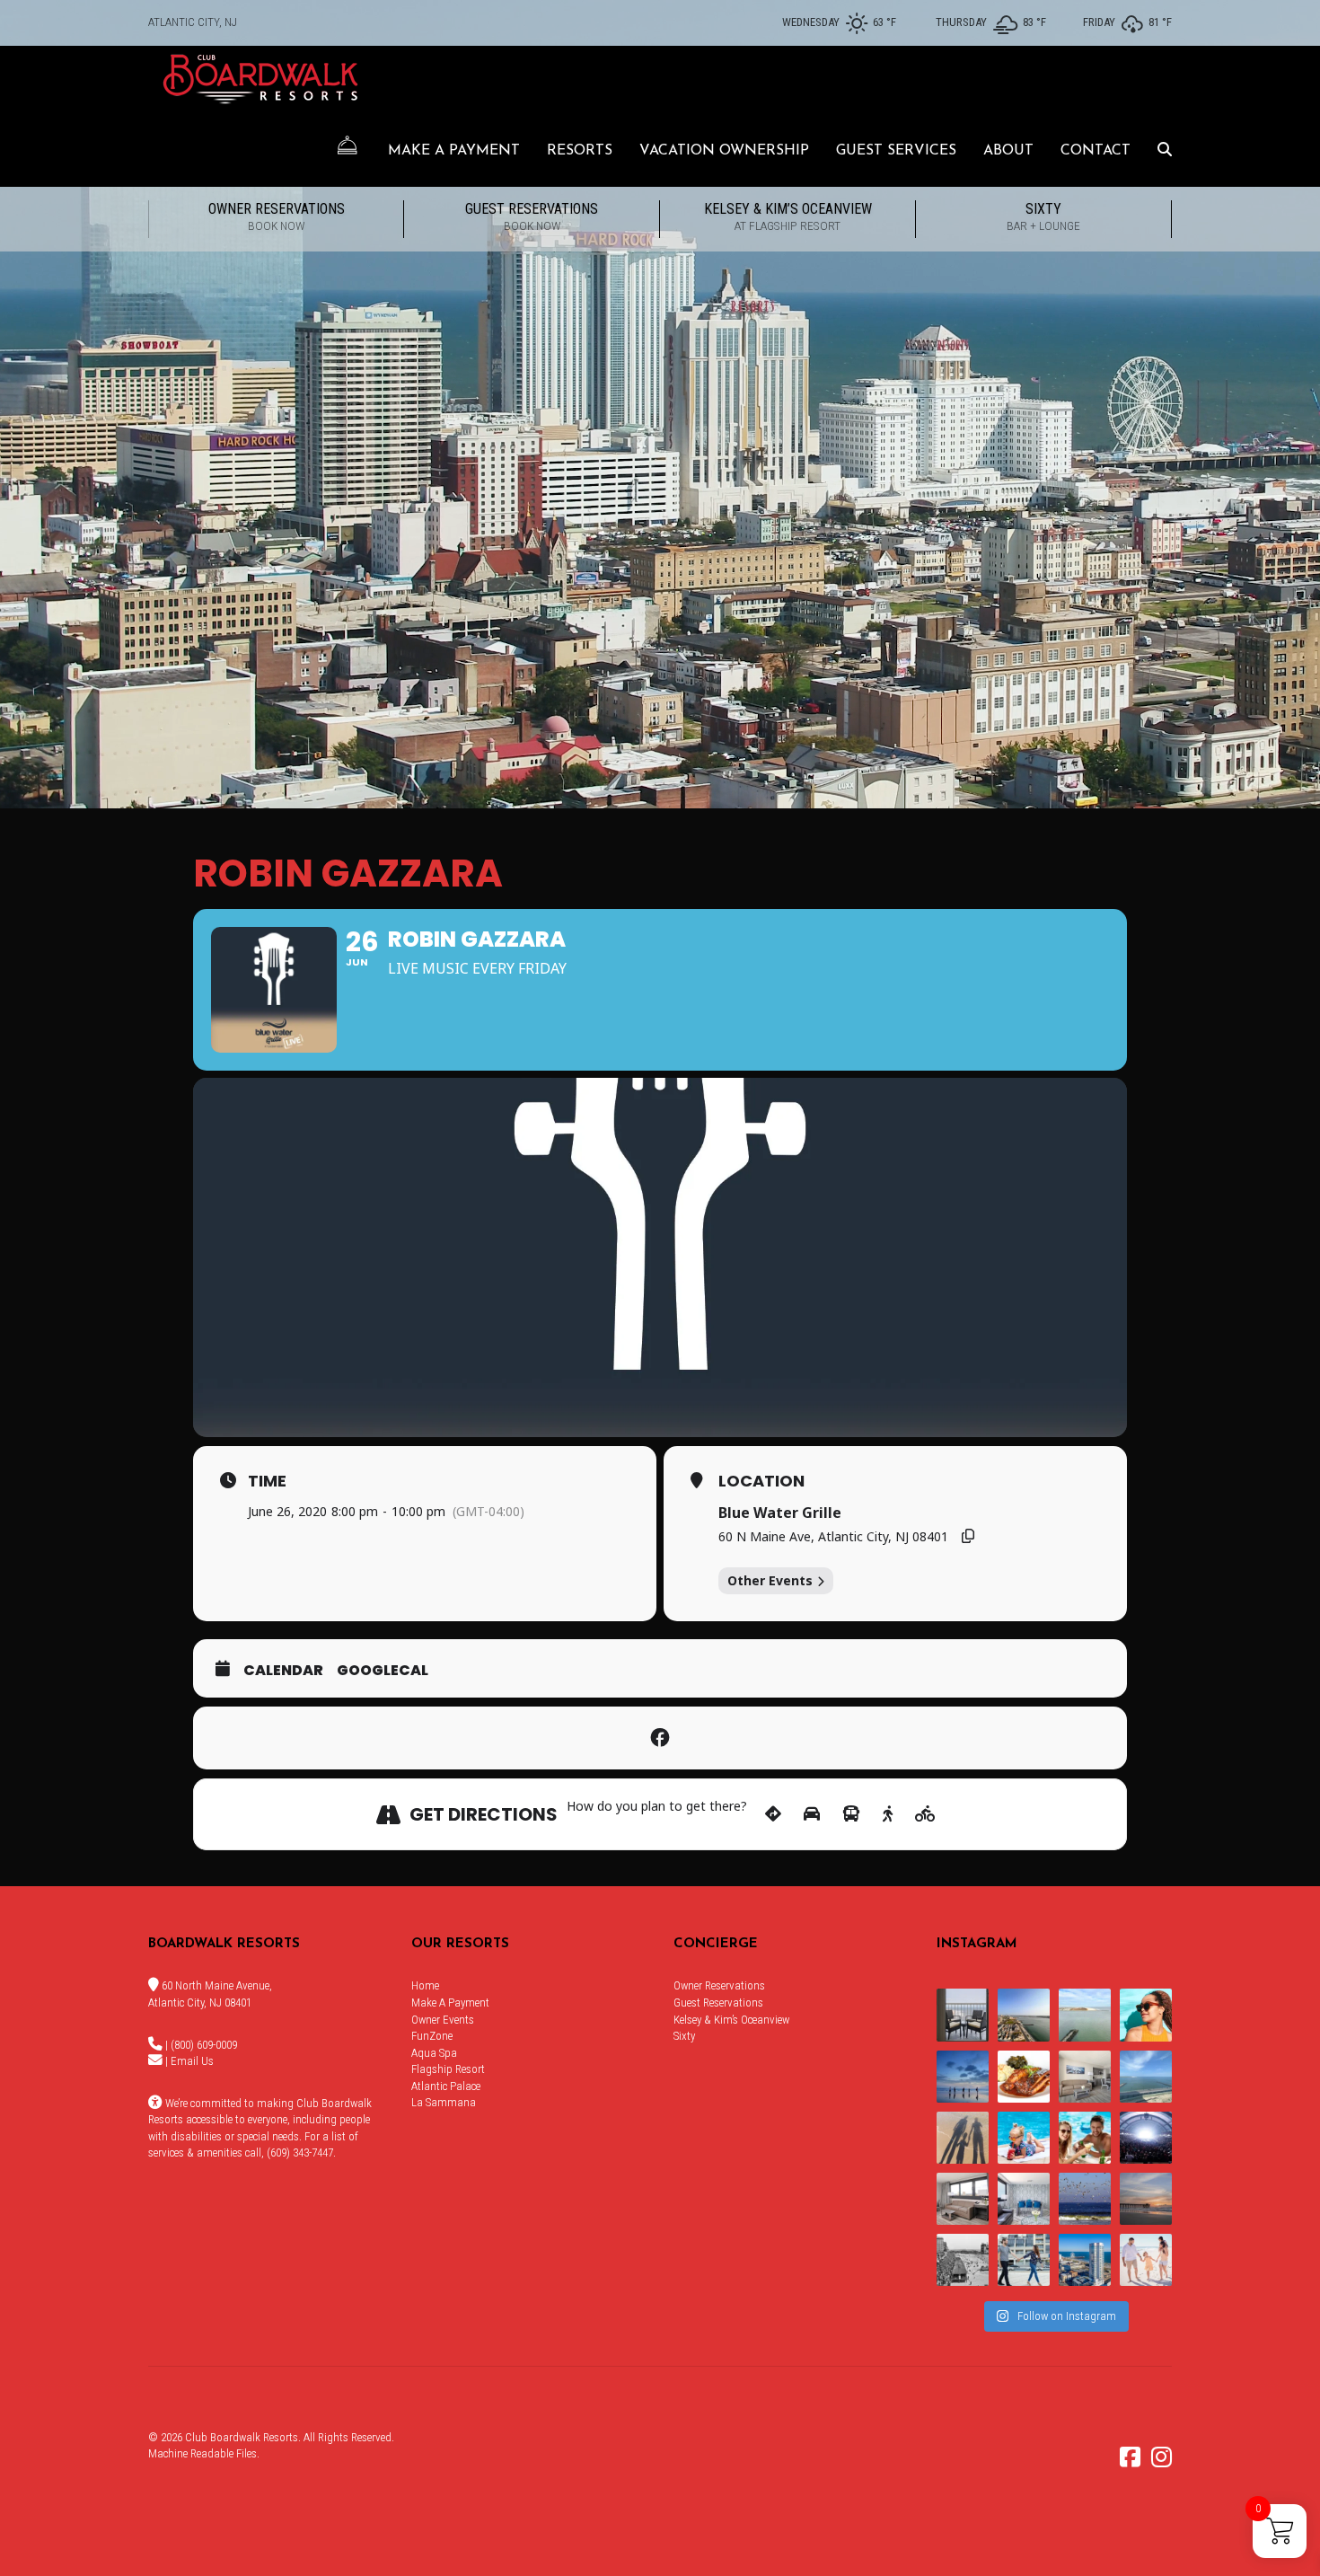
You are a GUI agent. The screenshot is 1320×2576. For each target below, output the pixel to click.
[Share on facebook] (660, 1738)
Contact (1096, 151)
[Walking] (888, 1814)
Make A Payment (454, 151)
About (1008, 151)
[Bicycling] (925, 1814)
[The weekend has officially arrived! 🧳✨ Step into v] (1085, 2015)
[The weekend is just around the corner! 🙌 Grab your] (1146, 2015)
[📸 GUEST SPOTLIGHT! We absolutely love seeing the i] (1085, 2138)
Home (425, 1985)
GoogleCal (383, 1671)
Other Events (770, 1580)
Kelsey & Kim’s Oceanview (788, 216)
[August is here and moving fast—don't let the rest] (963, 2199)
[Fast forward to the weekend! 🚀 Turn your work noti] (1024, 2138)
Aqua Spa (434, 2053)
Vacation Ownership (724, 151)
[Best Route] (773, 1814)
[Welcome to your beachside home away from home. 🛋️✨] (1024, 2199)
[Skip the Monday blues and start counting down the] (1085, 2077)
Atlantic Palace (446, 2086)
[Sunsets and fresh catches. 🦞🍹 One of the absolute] (1085, 2260)
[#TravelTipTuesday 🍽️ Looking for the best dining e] (1024, 2077)
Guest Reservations (532, 216)
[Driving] (812, 1814)
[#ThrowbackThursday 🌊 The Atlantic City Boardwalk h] (963, 2260)
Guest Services (896, 151)
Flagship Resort (448, 2069)
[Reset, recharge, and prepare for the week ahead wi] (1146, 2077)
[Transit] (851, 1814)
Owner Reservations (277, 216)
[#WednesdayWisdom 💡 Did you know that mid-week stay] (1024, 2260)
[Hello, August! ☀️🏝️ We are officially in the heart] (1085, 2199)
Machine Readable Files (202, 2453)
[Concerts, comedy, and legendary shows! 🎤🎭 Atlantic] (1146, 2138)
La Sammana (444, 2102)
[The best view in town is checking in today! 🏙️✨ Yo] (1146, 2199)
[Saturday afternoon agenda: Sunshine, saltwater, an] (963, 2138)
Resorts (580, 151)
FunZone (432, 2036)
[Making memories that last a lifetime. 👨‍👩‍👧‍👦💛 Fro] (1146, 2260)
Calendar (283, 1671)
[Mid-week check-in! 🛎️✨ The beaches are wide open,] (963, 2077)
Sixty (1043, 216)
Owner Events (443, 2020)
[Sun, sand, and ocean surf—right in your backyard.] (1024, 2015)
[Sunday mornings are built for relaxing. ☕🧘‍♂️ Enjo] (963, 2015)
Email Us (192, 2061)
